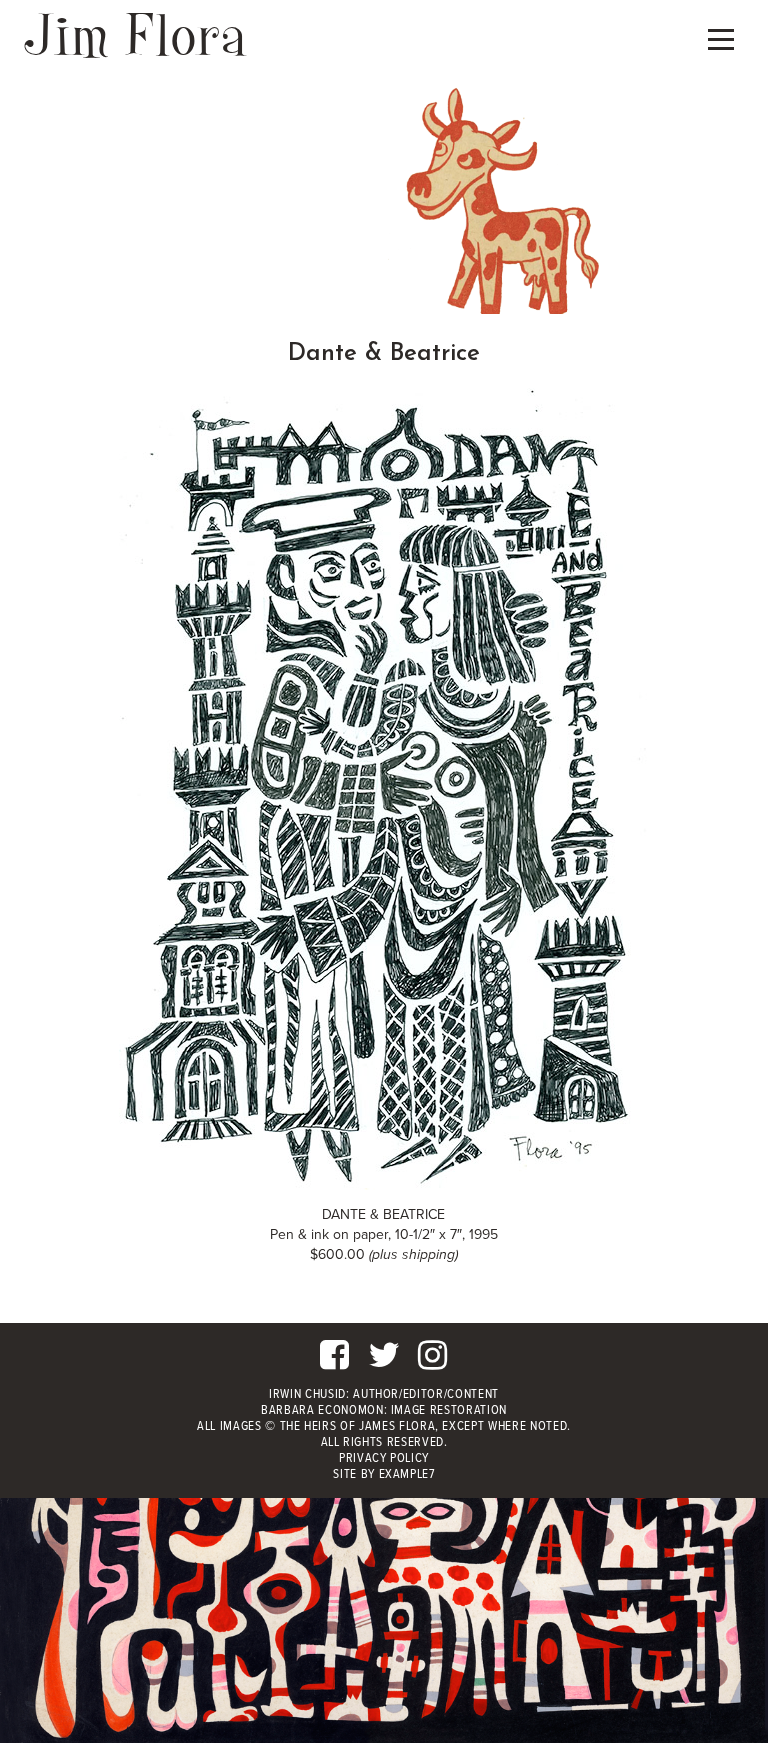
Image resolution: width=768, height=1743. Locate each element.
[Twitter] (384, 1363)
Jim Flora (136, 34)
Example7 (407, 1474)
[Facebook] (335, 1363)
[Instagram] (433, 1363)
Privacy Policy (384, 1458)
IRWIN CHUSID (307, 1394)
